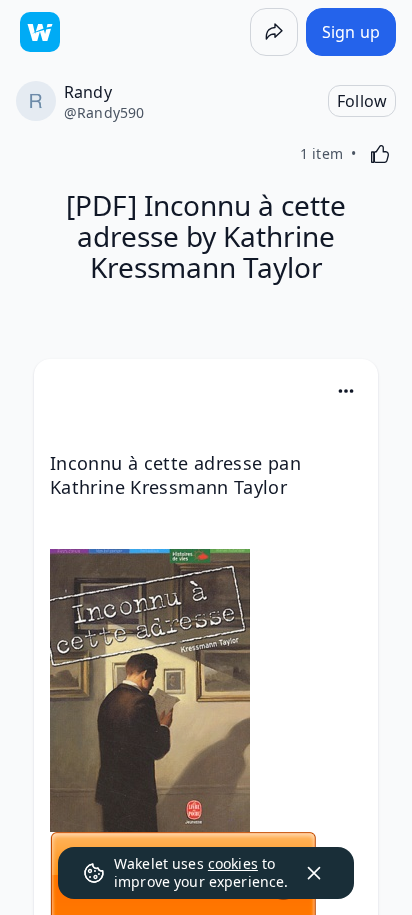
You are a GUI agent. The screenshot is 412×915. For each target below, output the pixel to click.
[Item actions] (346, 391)
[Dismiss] (314, 873)
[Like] (380, 154)
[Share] (274, 32)
